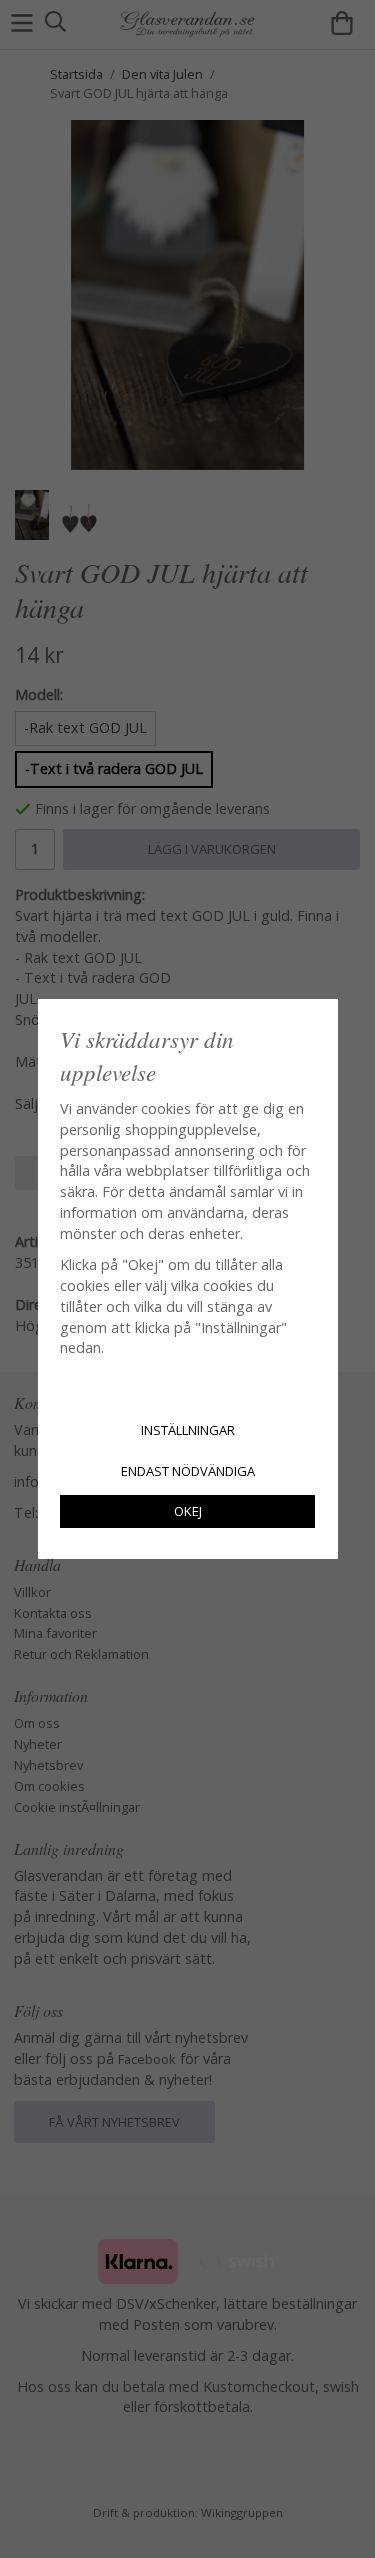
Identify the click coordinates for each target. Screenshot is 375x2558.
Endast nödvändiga (188, 1471)
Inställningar (188, 1430)
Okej (188, 1511)
